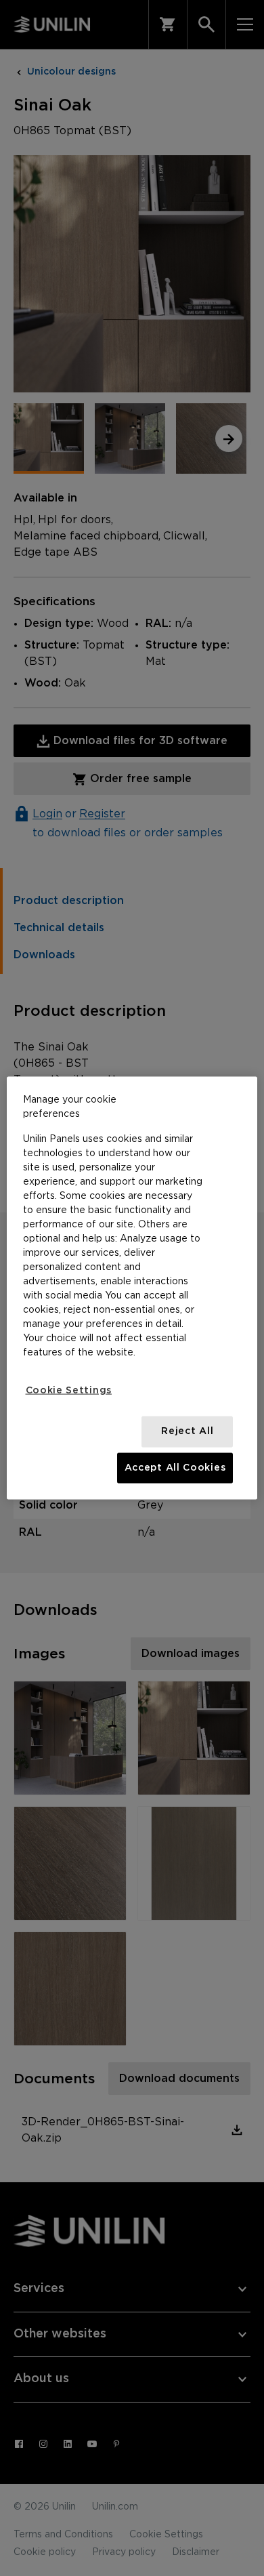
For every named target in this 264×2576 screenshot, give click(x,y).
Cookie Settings (69, 1390)
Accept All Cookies (175, 1467)
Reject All (187, 1431)
